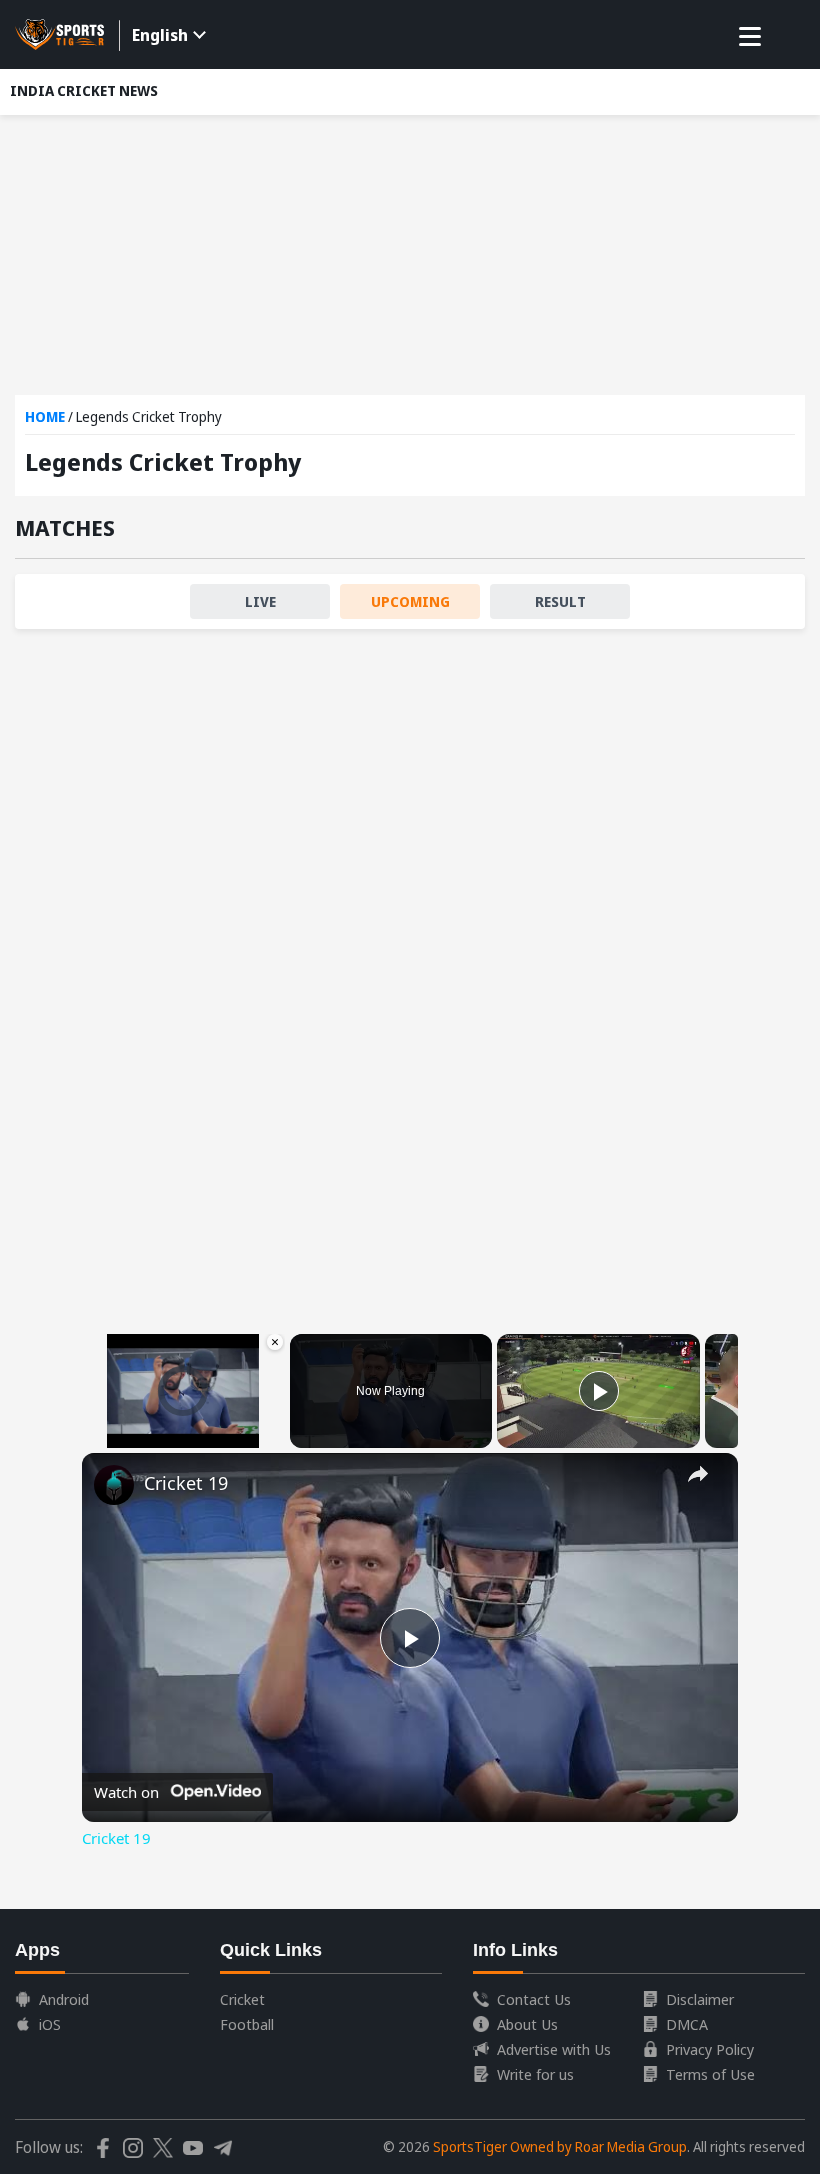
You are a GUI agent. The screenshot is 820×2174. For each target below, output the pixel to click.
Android (64, 1999)
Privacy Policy (710, 2049)
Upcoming (410, 601)
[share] (698, 1474)
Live (260, 601)
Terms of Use (710, 2074)
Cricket (242, 1999)
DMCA (687, 2024)
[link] (114, 1485)
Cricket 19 (186, 1483)
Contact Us (534, 1999)
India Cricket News (84, 90)
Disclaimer (700, 1999)
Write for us (535, 2074)
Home (45, 416)
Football (247, 2024)
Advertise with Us (554, 2049)
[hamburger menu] (750, 37)
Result (560, 601)
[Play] (599, 1391)
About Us (527, 2024)
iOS (50, 2024)
